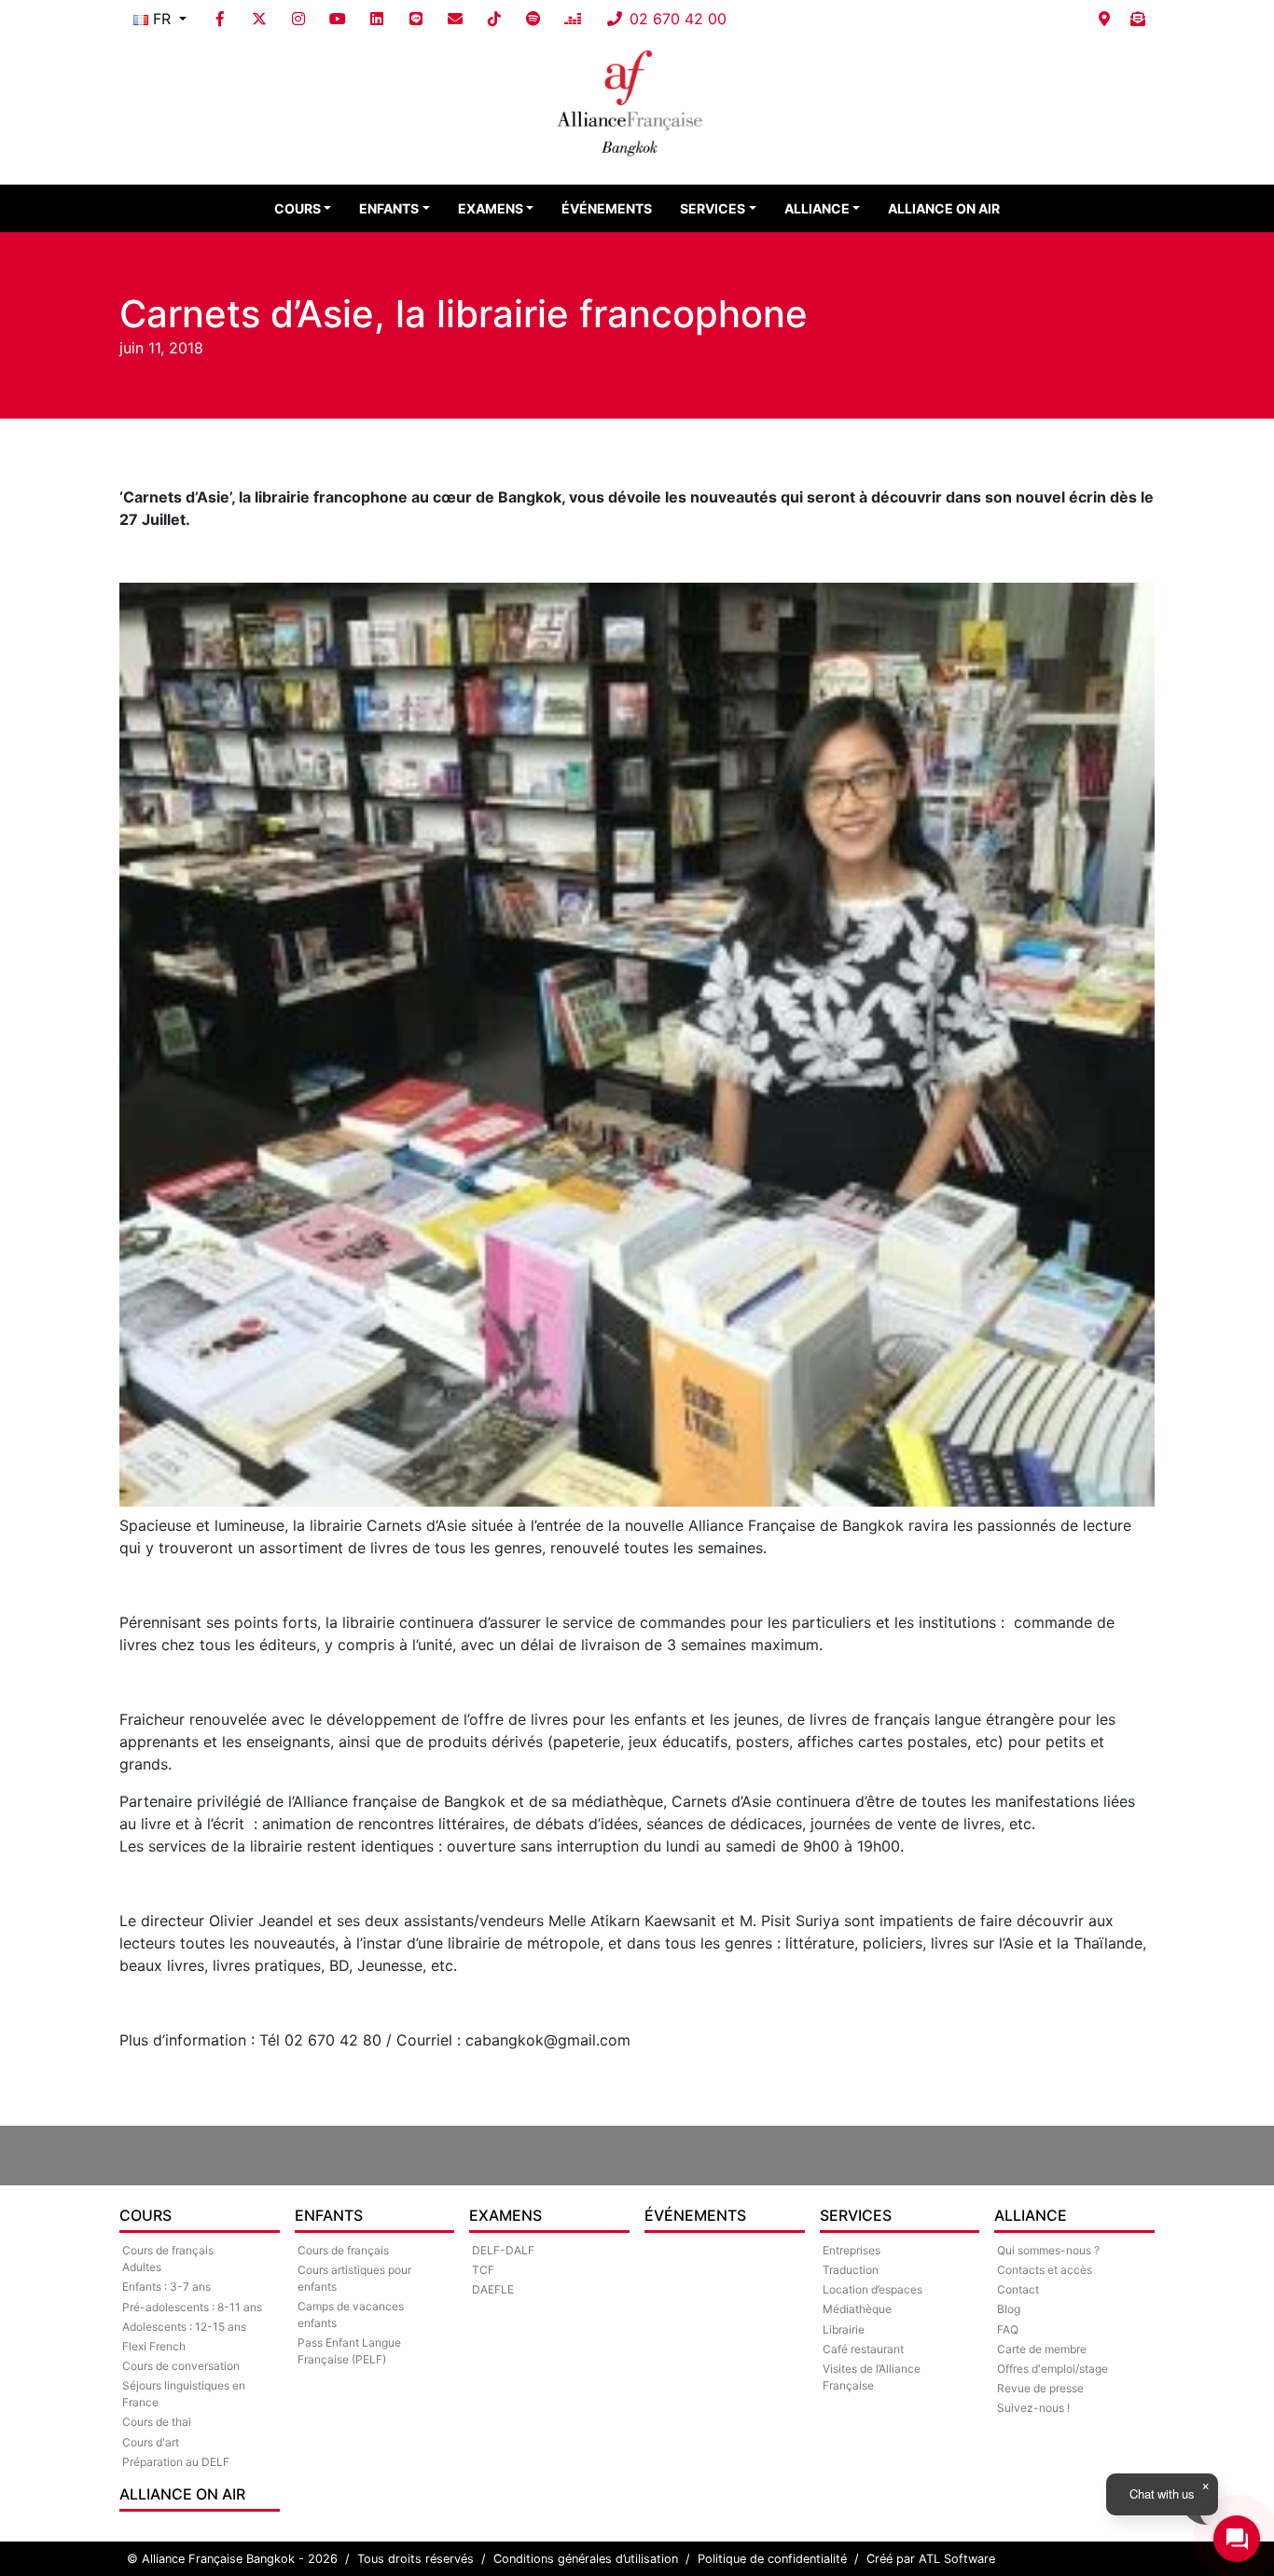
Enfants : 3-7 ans (166, 2287)
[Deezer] (573, 19)
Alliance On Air (944, 208)
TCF (483, 2270)
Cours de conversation (181, 2366)
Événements (607, 208)
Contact (1018, 2289)
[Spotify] (533, 19)
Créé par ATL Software (931, 2559)
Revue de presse (1040, 2388)
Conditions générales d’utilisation (586, 2559)
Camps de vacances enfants (351, 2314)
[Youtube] (338, 19)
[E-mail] (455, 19)
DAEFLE (493, 2289)
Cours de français (343, 2250)
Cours (298, 208)
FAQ (1008, 2329)
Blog (1009, 2309)
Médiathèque (857, 2309)
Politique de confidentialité (772, 2559)
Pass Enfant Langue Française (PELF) (349, 2351)
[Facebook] (220, 19)
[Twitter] (259, 19)
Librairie (844, 2329)
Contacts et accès (1045, 2270)
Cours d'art (151, 2442)
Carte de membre (1042, 2349)
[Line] (416, 19)
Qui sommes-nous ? (1048, 2250)
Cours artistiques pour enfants (354, 2278)
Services (713, 208)
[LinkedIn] (377, 19)
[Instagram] (298, 19)
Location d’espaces (872, 2289)
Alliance (817, 208)
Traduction (851, 2270)
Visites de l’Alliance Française (872, 2377)
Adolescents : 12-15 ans (184, 2327)
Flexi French (154, 2346)
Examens (491, 208)
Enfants (389, 208)
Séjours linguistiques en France (184, 2394)
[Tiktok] (494, 19)
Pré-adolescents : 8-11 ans (192, 2307)
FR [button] (162, 19)
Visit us (1104, 19)
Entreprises (852, 2250)
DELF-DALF (503, 2250)
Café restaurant (863, 2349)
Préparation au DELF (176, 2462)
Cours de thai (157, 2422)
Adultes (142, 2267)
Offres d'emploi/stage (1052, 2369)
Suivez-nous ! (1033, 2408)
